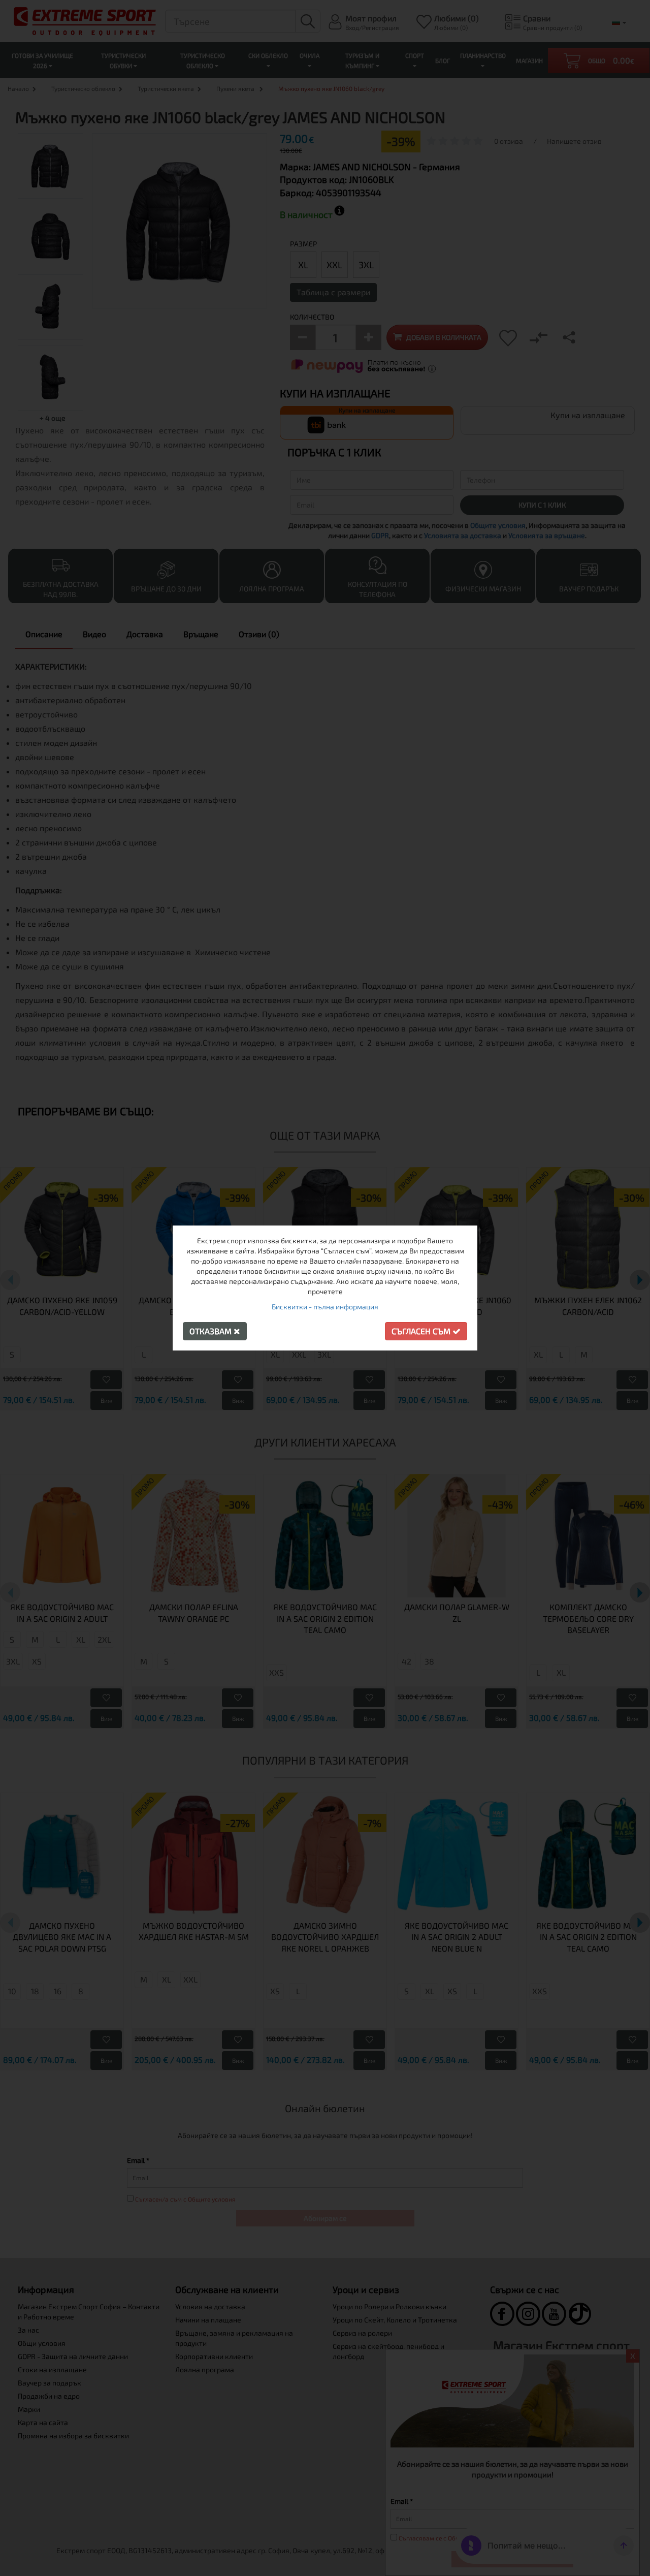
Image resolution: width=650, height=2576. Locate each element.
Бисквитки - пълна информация (325, 1307)
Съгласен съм (422, 1331)
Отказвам (212, 1331)
